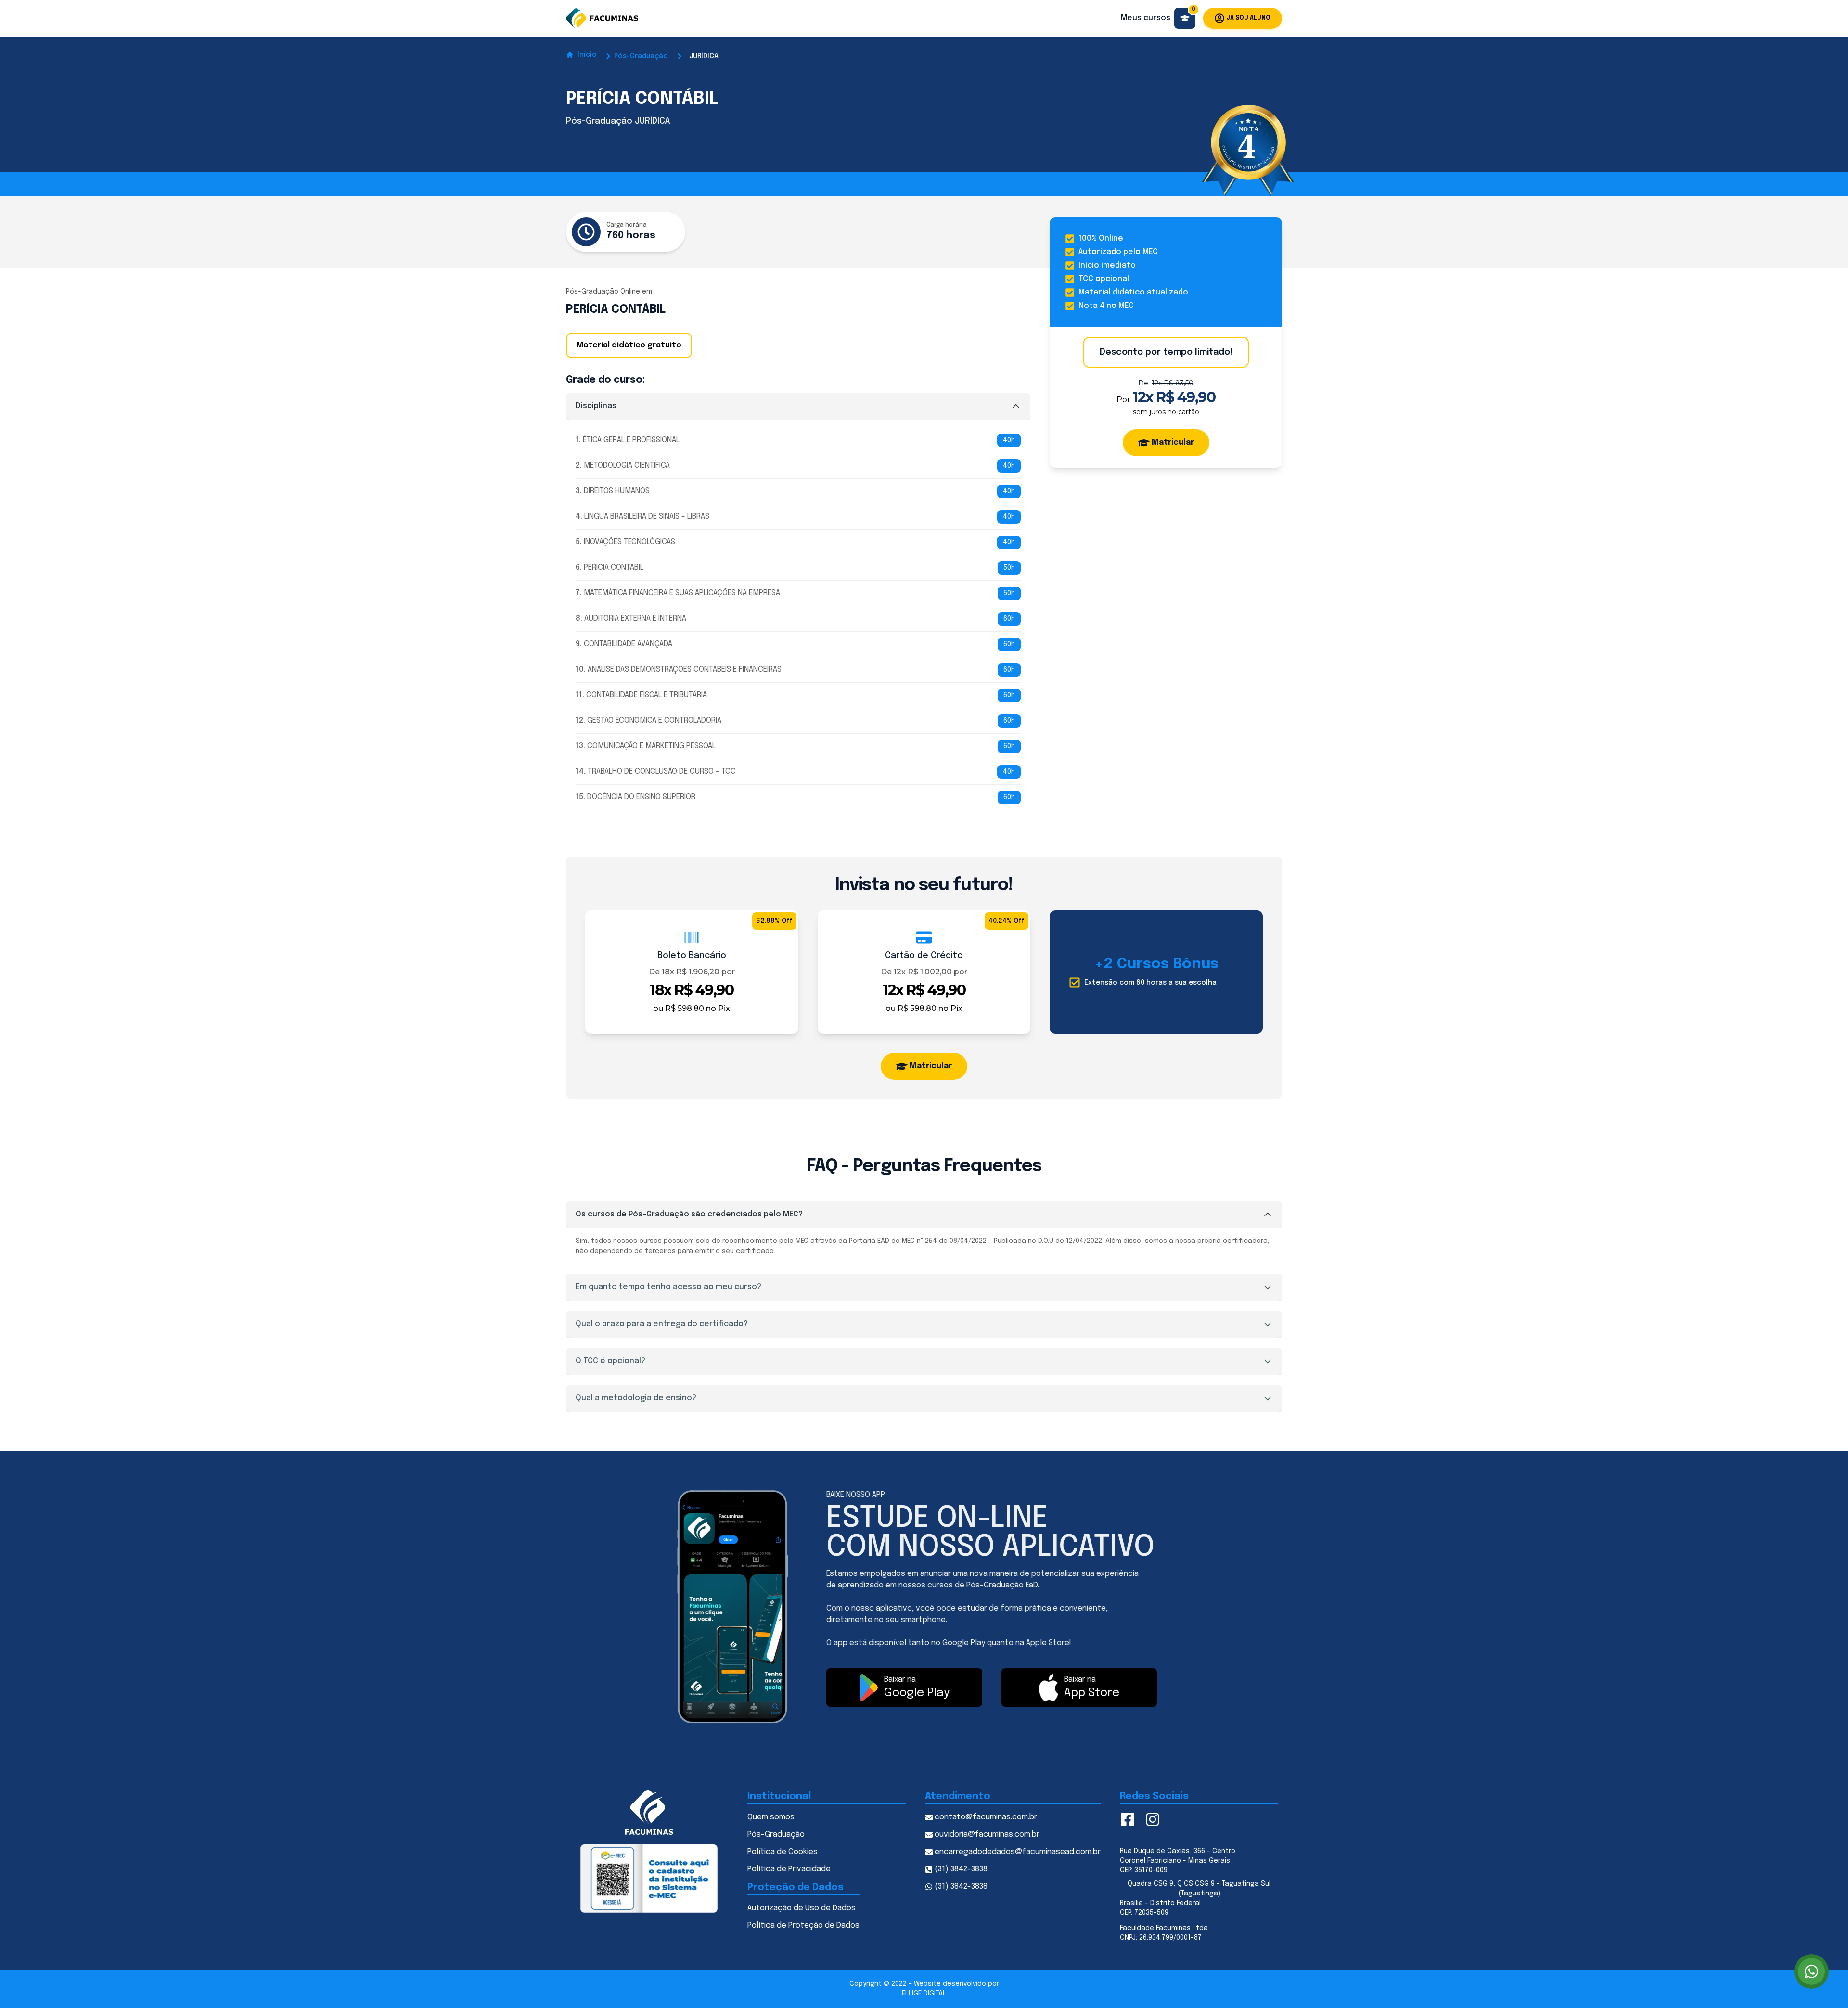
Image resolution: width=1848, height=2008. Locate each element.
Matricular (1173, 442)
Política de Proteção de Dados (803, 1925)
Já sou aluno (1248, 18)
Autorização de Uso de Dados (802, 1908)
